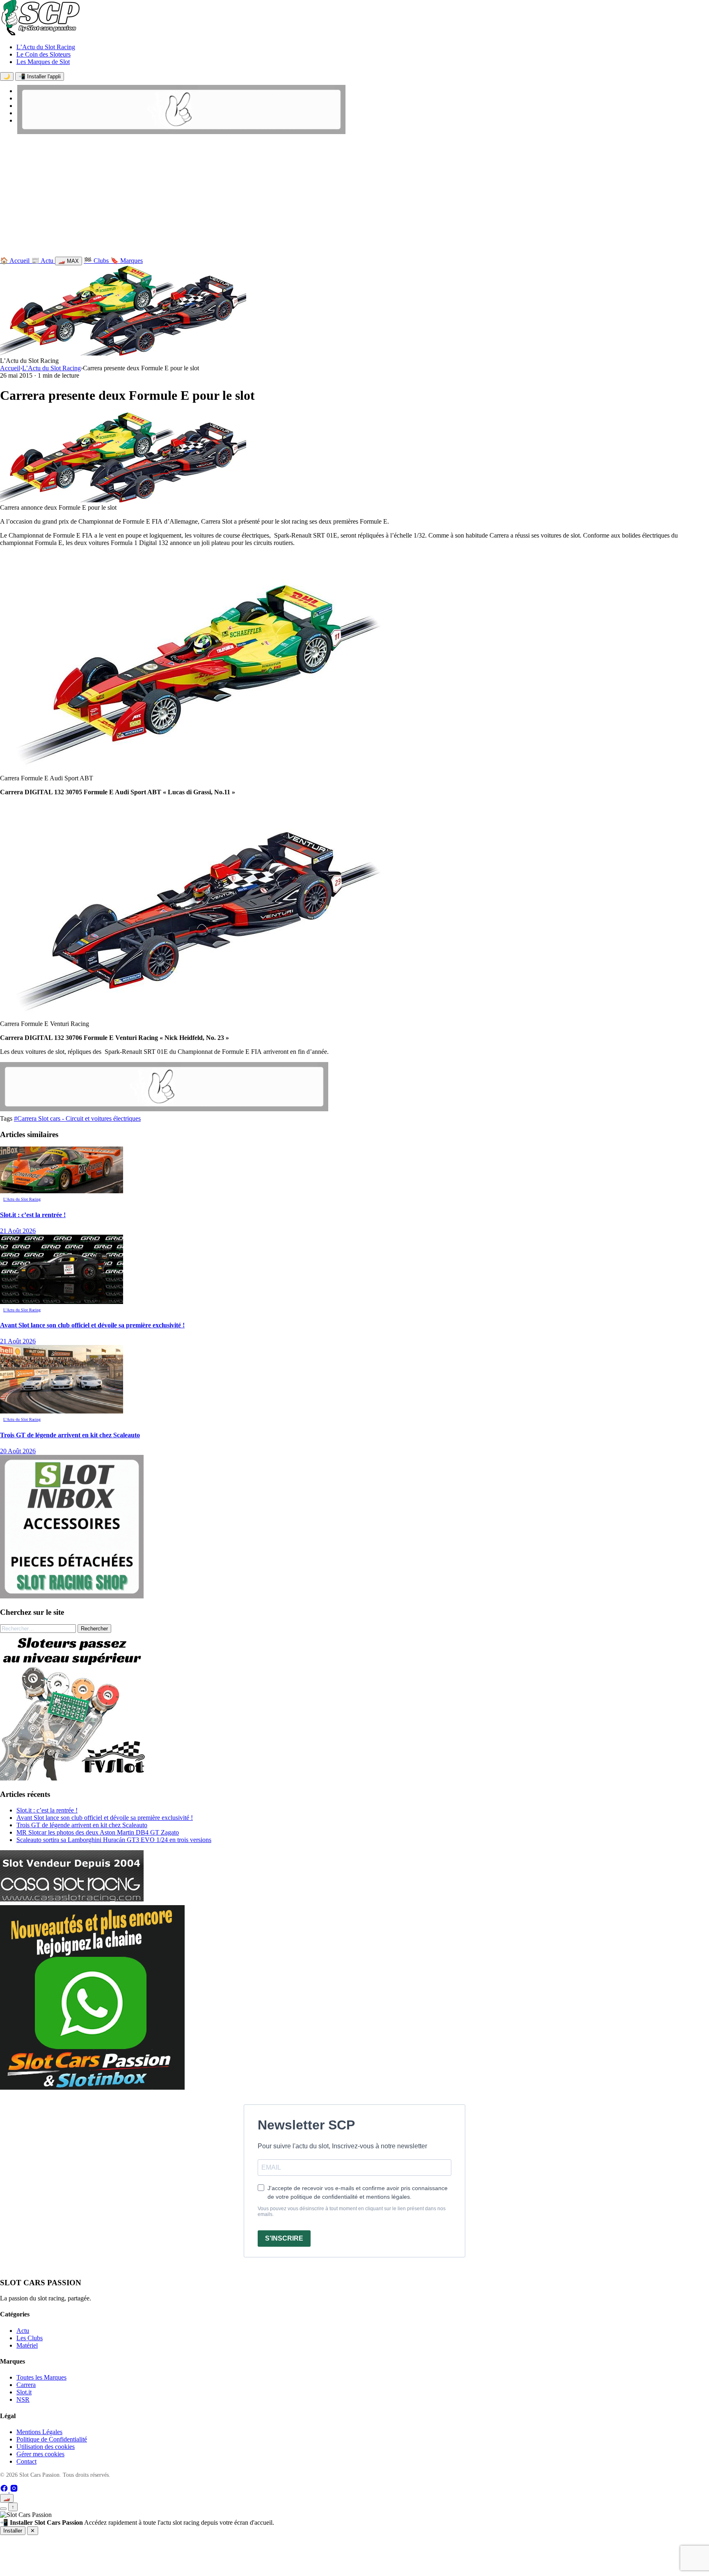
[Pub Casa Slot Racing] (72, 1899)
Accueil (10, 368)
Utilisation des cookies (46, 2447)
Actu (23, 2331)
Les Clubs (30, 2338)
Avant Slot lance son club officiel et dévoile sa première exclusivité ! (105, 1818)
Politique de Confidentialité (52, 2439)
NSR (23, 2399)
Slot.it (24, 2392)
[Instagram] (14, 2490)
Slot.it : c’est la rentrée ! (47, 1810)
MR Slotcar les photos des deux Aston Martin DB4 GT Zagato (98, 1832)
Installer (13, 2531)
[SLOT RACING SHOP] (181, 132)
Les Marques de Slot (43, 62)
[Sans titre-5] (92, 2087)
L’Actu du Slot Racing (46, 47)
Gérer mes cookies (40, 2454)
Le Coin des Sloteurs (43, 54)
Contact (26, 2461)
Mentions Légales (39, 2432)
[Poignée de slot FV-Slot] (74, 1778)
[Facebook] (5, 2490)
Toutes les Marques (41, 2377)
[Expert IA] (3, 2509)
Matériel (27, 2345)
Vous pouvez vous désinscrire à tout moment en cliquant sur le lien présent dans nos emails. (352, 2211)
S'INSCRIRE (284, 2238)
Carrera (26, 2385)
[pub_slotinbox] (72, 1596)
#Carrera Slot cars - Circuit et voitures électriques (77, 1118)
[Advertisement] (354, 197)
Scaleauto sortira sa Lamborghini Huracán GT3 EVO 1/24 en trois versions (114, 1840)
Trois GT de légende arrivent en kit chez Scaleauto (82, 1825)
